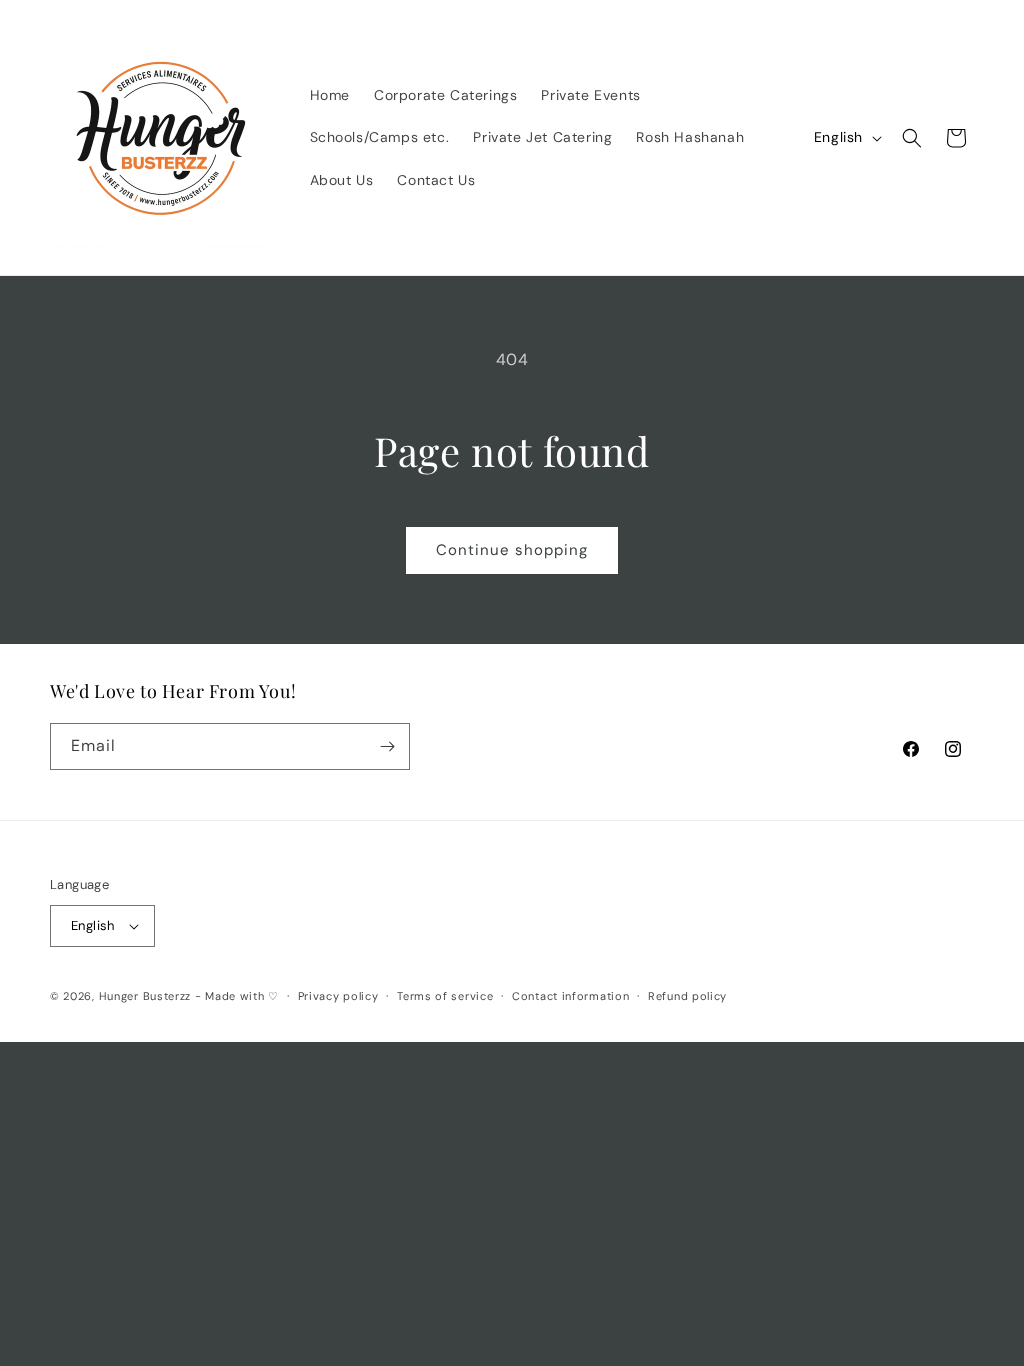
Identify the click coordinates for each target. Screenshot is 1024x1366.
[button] (912, 138)
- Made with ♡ (237, 996)
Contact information (570, 996)
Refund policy (687, 996)
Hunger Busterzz (145, 996)
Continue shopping (512, 550)
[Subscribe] (387, 746)
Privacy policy (338, 996)
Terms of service (445, 996)
